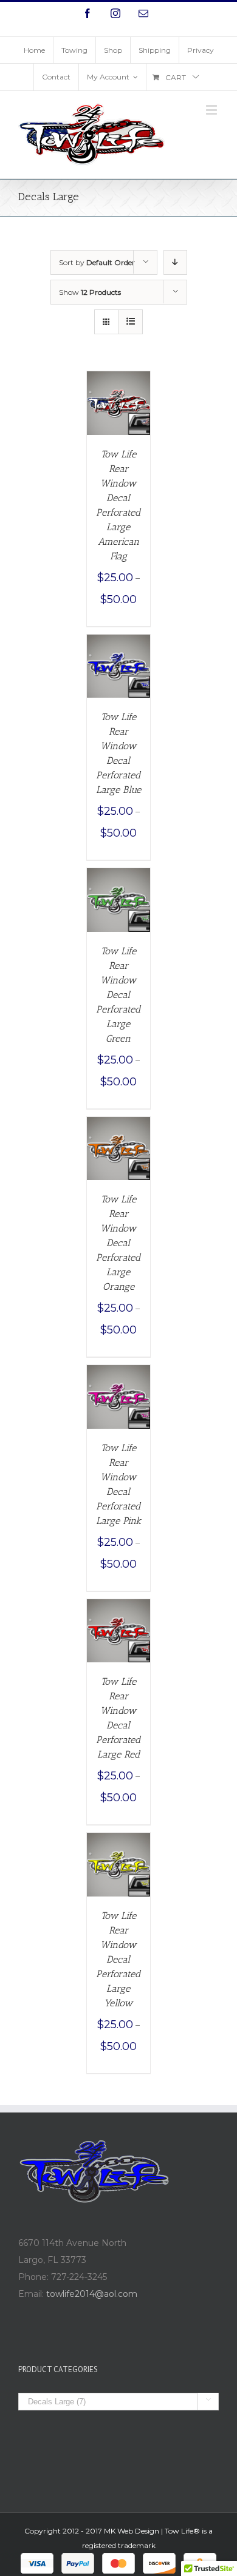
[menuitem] (34, 50)
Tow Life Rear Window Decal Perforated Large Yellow (118, 1959)
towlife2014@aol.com (92, 2294)
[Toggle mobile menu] (212, 110)
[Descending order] (175, 262)
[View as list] (130, 322)
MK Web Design (132, 2531)
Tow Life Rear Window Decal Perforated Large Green (118, 995)
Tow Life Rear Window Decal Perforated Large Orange (118, 1243)
